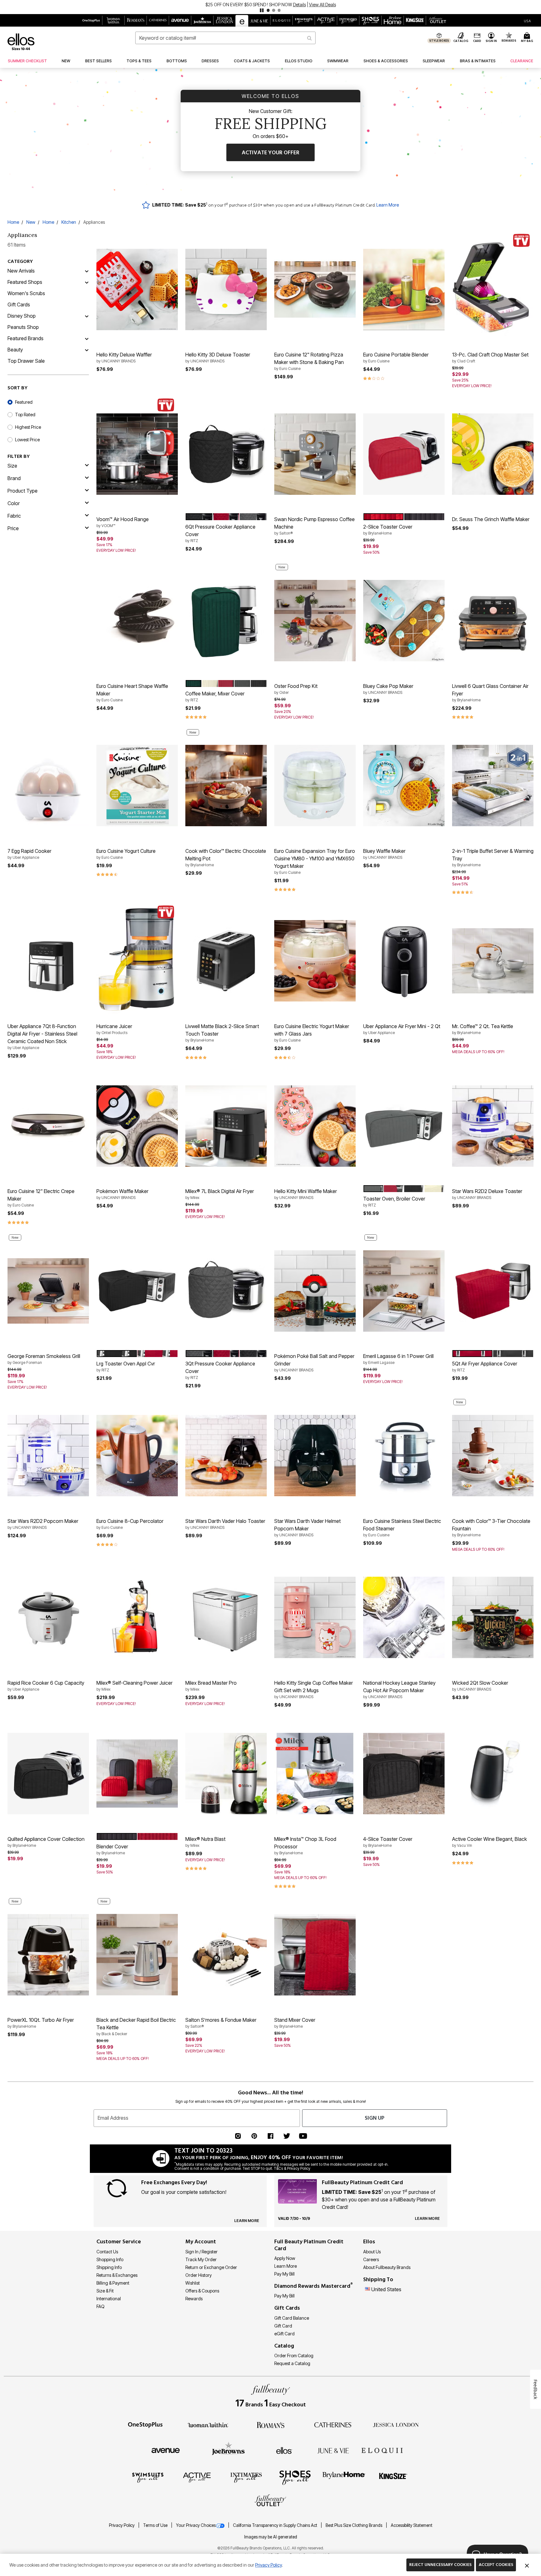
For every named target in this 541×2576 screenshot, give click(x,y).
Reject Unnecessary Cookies (440, 2565)
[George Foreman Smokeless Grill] (48, 1291)
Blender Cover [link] (112, 1849)
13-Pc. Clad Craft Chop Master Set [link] (490, 357)
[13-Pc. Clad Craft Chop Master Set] (493, 289)
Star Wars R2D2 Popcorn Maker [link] (43, 1524)
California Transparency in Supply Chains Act (276, 2525)
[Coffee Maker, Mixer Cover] (226, 621)
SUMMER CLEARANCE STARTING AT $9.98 (249, 5)
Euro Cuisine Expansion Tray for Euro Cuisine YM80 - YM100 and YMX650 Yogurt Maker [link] (315, 861)
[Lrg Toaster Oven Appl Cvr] (137, 1291)
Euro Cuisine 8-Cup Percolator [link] (130, 1524)
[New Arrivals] (87, 271)
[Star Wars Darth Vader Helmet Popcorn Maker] (315, 1456)
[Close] (527, 2565)
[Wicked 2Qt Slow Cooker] (493, 1617)
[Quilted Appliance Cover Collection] (48, 1774)
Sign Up (375, 2118)
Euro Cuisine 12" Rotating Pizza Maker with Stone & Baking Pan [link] (309, 361)
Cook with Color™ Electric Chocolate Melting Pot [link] (226, 858)
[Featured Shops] (87, 282)
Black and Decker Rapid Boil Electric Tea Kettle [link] (136, 2026)
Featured (24, 402)
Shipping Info (109, 2267)
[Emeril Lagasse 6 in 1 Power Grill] (404, 1291)
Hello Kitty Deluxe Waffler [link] (124, 357)
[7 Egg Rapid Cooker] (48, 786)
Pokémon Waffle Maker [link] (122, 1194)
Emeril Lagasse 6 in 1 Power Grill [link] (398, 1359)
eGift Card (284, 2334)
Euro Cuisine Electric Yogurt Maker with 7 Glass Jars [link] (312, 1033)
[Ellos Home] (21, 42)
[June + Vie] (333, 2450)
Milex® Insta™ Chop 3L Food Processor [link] (305, 1846)
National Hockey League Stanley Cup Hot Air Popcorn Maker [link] (399, 1689)
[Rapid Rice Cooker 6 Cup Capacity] (48, 1617)
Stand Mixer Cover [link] (295, 2023)
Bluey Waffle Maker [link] (384, 854)
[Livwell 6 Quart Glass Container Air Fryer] (493, 621)
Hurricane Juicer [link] (114, 1029)
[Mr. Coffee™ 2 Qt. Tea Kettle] (493, 961)
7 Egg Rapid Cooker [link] (29, 854)
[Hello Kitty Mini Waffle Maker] (315, 1126)
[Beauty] (87, 350)
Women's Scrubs (26, 293)
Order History (198, 2275)
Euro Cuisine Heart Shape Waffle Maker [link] (132, 693)
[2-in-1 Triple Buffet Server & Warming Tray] (493, 786)
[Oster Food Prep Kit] (315, 621)
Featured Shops (25, 282)
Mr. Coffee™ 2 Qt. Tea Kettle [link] (483, 1029)
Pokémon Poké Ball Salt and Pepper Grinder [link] (314, 1363)
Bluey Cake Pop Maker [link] (388, 689)
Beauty (15, 350)
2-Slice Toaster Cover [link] (388, 530)
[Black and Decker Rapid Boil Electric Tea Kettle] (137, 1955)
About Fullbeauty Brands (387, 2267)
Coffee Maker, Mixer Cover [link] (215, 696)
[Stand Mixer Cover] (315, 1955)
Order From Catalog (294, 2356)
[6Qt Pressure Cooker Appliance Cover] (226, 454)
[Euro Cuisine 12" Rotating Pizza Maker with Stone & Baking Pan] (315, 289)
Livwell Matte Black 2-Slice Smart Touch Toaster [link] (222, 1033)
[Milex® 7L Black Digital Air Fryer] (226, 1126)
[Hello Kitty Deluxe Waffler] (137, 289)
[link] (27, 61)
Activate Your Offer (270, 153)
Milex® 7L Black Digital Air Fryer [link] (220, 1194)
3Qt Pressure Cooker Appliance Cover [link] (220, 1370)
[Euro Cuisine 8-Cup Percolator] (137, 1456)
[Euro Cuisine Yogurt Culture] (137, 786)
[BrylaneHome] (344, 2477)
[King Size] (393, 2477)
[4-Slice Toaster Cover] (404, 1774)
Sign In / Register (201, 2252)
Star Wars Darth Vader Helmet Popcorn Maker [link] (307, 1528)
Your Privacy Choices (196, 2525)
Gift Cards (19, 305)
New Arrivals (21, 271)
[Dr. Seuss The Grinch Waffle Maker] (493, 454)
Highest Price (28, 427)
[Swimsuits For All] (148, 2477)
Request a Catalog (292, 2363)
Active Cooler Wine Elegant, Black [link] (489, 1842)
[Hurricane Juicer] (137, 961)
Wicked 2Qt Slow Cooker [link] (480, 1686)
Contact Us (107, 2252)
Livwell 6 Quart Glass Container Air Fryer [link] (490, 693)
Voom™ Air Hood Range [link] (123, 522)
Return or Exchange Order (211, 2267)
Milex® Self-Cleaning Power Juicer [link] (134, 1686)
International (109, 2299)
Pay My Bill (284, 2274)
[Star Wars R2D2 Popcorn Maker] (48, 1456)
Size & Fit (105, 2291)
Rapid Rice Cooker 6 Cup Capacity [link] (46, 1686)
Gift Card (283, 2326)
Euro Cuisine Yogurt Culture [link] (126, 854)
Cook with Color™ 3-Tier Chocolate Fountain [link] (491, 1528)
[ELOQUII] (382, 2450)
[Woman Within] (208, 2425)
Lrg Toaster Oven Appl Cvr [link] (126, 1366)
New (31, 222)
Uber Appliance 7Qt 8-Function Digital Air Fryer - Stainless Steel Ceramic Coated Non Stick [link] (42, 1037)
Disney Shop (22, 316)
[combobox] (225, 38)
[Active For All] (197, 2477)
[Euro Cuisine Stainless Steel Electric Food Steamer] (404, 1456)
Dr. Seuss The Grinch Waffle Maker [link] (491, 519)
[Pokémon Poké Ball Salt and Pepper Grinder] (315, 1291)
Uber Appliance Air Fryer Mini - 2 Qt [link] (402, 1029)
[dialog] (527, 20)
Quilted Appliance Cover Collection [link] (46, 1842)
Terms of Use (156, 2525)
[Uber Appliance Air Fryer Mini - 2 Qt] (404, 961)
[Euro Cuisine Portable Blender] (404, 289)
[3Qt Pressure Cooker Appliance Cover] (226, 1291)
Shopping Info (110, 2259)
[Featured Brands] (87, 338)
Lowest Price (27, 440)
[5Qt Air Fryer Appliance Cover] (493, 1291)
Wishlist (193, 2283)
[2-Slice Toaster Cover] (404, 454)
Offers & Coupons (202, 2291)
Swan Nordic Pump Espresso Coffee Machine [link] (314, 526)
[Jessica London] (396, 2425)
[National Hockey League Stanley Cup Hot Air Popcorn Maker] (404, 1617)
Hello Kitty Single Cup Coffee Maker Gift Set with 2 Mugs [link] (314, 1689)
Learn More (388, 205)
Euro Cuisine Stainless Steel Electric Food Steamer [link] (402, 1528)
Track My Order (201, 2259)
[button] (270, 7)
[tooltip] (91, 20)
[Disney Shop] (87, 316)
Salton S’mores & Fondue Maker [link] (221, 2023)
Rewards (194, 2299)
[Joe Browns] (228, 2450)
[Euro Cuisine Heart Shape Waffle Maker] (137, 621)
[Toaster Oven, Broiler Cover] (404, 1126)
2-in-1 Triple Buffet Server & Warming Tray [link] (493, 858)
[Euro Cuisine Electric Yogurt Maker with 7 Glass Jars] (315, 961)
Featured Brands (26, 338)
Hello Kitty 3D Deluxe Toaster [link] (218, 357)
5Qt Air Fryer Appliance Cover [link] (485, 1366)
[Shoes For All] (295, 2477)
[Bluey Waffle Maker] (404, 786)
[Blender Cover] (137, 1774)
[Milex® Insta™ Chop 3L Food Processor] (315, 1774)
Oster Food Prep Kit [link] (296, 689)
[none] (137, 289)
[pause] (262, 10)
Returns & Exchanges (117, 2275)
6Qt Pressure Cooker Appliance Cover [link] (220, 533)
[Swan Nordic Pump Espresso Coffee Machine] (315, 454)
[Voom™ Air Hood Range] (137, 454)
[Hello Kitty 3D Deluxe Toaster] (226, 289)
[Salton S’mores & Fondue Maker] (226, 1955)
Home (13, 222)
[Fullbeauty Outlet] (270, 2501)
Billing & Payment (113, 2283)
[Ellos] (284, 2450)
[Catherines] (333, 2425)
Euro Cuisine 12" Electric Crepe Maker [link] (41, 1198)
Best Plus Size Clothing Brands (354, 2525)
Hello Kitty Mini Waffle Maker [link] (306, 1194)
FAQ (100, 2306)
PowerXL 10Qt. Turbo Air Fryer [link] (41, 2023)
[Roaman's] (270, 2425)
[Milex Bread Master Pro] (226, 1617)
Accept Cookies (496, 2565)
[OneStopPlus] (145, 2425)
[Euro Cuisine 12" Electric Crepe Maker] (48, 1126)
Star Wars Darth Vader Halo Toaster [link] (225, 1524)
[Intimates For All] (246, 2477)
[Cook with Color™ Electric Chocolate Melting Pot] (226, 786)
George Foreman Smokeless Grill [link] (44, 1359)
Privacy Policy (122, 2525)
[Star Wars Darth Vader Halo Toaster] (226, 1456)
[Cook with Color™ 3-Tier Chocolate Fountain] (493, 1456)
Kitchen (69, 222)
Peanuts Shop (23, 327)
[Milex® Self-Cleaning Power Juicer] (137, 1617)
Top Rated (25, 415)
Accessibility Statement (412, 2525)
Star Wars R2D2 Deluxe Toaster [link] (487, 1194)
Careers (371, 2259)
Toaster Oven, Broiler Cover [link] (394, 1201)
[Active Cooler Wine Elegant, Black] (493, 1774)
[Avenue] (166, 2450)
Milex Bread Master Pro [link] (211, 1686)
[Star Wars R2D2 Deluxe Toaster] (493, 1126)
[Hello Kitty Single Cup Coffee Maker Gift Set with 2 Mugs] (315, 1617)
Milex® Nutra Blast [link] (205, 1842)
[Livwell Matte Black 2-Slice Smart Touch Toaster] (226, 961)
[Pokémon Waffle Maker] (137, 1126)
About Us (372, 2252)
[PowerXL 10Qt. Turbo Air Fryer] (48, 1955)
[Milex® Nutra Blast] (226, 1774)
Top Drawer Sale (26, 361)
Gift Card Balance (292, 2318)
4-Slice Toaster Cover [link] (388, 1842)
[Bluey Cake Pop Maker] (404, 621)
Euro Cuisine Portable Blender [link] (396, 357)
